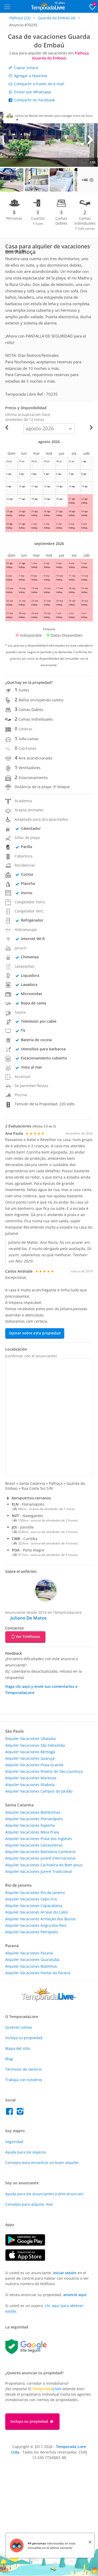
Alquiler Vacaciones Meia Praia (32, 1832)
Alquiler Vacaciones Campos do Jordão (39, 1791)
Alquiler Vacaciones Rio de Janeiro (35, 1893)
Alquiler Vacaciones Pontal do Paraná (38, 1973)
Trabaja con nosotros (24, 2080)
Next (90, 139)
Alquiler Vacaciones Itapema (30, 1825)
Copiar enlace (26, 68)
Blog (9, 2059)
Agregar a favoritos (30, 76)
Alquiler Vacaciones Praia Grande (34, 1765)
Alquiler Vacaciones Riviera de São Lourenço (44, 1771)
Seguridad (14, 2142)
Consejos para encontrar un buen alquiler (42, 2163)
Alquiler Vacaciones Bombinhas (33, 1812)
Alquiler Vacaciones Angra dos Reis (36, 1925)
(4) (57, 18)
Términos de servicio (23, 2069)
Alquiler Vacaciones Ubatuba (30, 1738)
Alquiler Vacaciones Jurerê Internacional (40, 1858)
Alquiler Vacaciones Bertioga (30, 1752)
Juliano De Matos (28, 1618)
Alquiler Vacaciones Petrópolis (32, 1932)
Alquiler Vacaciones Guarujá (30, 1758)
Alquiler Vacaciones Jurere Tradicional (39, 1871)
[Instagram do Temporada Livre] (21, 2113)
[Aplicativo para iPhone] (28, 2259)
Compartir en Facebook (34, 100)
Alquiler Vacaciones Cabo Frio (31, 1899)
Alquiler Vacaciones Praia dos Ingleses (39, 1839)
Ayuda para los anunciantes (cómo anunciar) (44, 2194)
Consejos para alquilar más (29, 2204)
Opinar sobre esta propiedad (35, 1333)
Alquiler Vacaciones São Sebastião (35, 1745)
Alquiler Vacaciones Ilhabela (30, 1785)
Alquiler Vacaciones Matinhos (31, 1966)
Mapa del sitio (18, 2048)
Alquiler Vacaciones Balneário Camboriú (40, 1852)
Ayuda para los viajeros (26, 2152)
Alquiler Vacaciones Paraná (29, 1953)
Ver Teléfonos (28, 1637)
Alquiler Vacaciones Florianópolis (34, 1819)
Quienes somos (19, 2027)
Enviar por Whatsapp (32, 92)
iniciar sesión (65, 2273)
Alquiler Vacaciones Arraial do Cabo (36, 1912)
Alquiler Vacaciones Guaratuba (32, 1959)
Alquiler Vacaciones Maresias (31, 1778)
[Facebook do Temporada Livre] (11, 2113)
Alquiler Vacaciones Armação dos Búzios (41, 1919)
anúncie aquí (75, 2295)
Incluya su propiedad (24, 2038)
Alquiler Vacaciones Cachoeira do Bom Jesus (44, 1865)
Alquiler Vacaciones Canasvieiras (34, 1845)
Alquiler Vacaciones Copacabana (34, 1906)
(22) (20, 18)
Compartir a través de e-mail (39, 84)
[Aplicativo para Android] (28, 2244)
